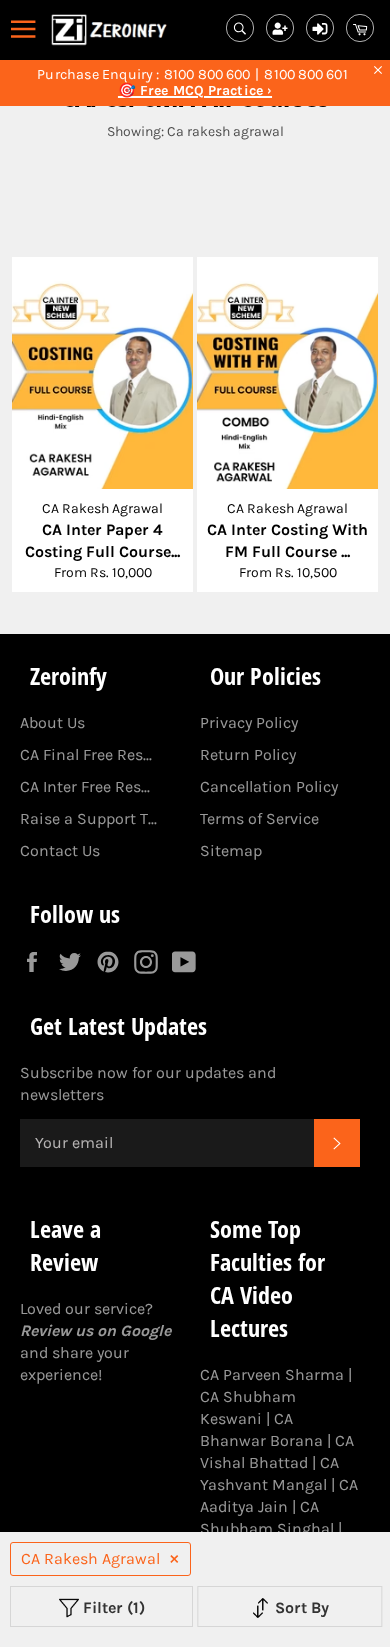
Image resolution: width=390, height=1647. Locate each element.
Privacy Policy (249, 722)
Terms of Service (259, 818)
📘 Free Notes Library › (194, 91)
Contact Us (60, 850)
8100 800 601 (305, 75)
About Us (52, 722)
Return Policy (248, 754)
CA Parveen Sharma (272, 1374)
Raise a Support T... (88, 818)
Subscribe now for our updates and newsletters (148, 1083)
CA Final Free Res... (86, 754)
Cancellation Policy (269, 786)
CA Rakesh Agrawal (90, 1558)
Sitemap (231, 850)
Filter (112, 1607)
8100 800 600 (207, 75)
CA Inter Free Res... (85, 786)
